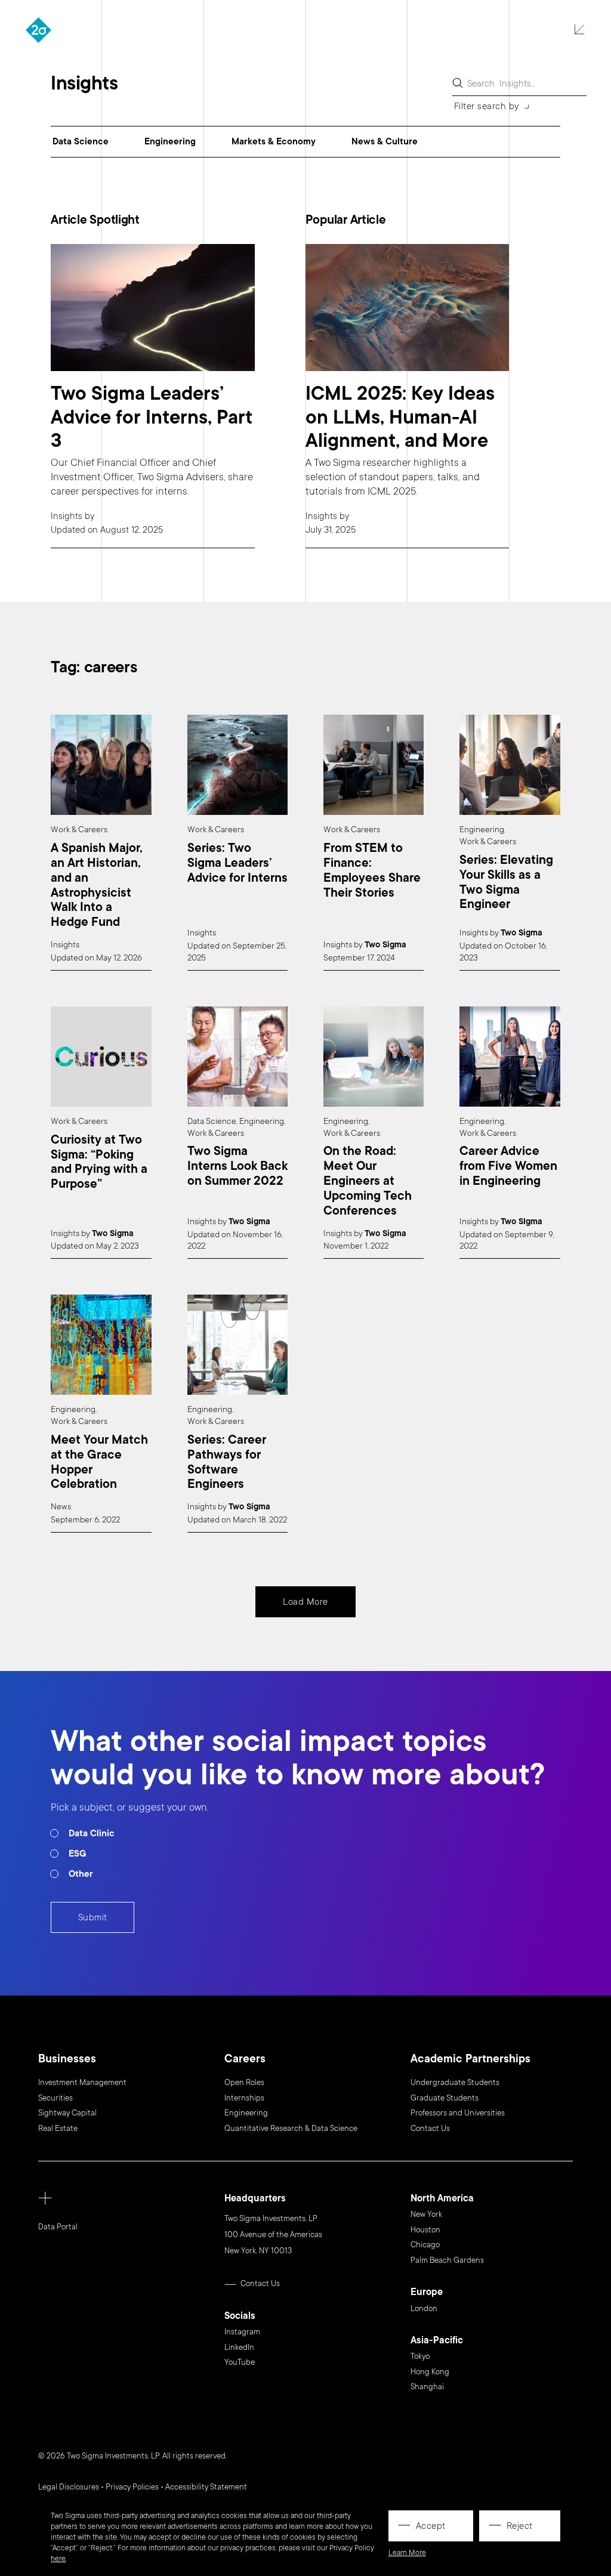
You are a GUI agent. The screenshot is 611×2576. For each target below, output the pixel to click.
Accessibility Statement (206, 2487)
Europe (427, 2292)
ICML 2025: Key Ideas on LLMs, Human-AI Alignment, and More (400, 417)
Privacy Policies (132, 2487)
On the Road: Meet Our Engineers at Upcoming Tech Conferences (368, 1181)
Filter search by (487, 106)
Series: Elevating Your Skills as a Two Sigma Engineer (506, 883)
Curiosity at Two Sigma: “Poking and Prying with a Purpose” (99, 1162)
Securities (55, 2098)
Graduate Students (445, 2098)
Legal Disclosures (69, 2487)
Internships (244, 2098)
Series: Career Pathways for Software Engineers (227, 1462)
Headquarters (255, 2199)
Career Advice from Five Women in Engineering (508, 1166)
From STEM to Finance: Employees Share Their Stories (372, 871)
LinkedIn (239, 2348)
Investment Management (82, 2083)
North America (442, 2199)
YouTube (240, 2362)
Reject (520, 2526)
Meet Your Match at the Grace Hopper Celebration (99, 1462)
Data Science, (212, 1121)
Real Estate (58, 2129)
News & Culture (385, 141)
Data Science (81, 141)
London (424, 2309)
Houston (425, 2230)
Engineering (170, 141)
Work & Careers (79, 830)
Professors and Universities (458, 2113)
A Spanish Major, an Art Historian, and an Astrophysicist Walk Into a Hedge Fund (97, 886)
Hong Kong (430, 2372)
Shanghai (427, 2387)
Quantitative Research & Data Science (291, 2129)
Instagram (242, 2332)
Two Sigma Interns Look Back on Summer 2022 (237, 1166)
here (58, 2559)
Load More (305, 1602)
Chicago (425, 2245)
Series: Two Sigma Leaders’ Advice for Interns (237, 863)
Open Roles (244, 2083)
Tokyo (420, 2356)
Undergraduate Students (455, 2083)
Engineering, (482, 830)
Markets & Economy (274, 141)
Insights (67, 516)
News (61, 1507)
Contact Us (430, 2129)
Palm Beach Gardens (447, 2260)
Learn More (407, 2553)
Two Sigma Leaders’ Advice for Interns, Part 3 (152, 417)
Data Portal (58, 2227)
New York (426, 2214)
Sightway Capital (67, 2113)
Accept (431, 2526)
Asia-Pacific (437, 2341)
